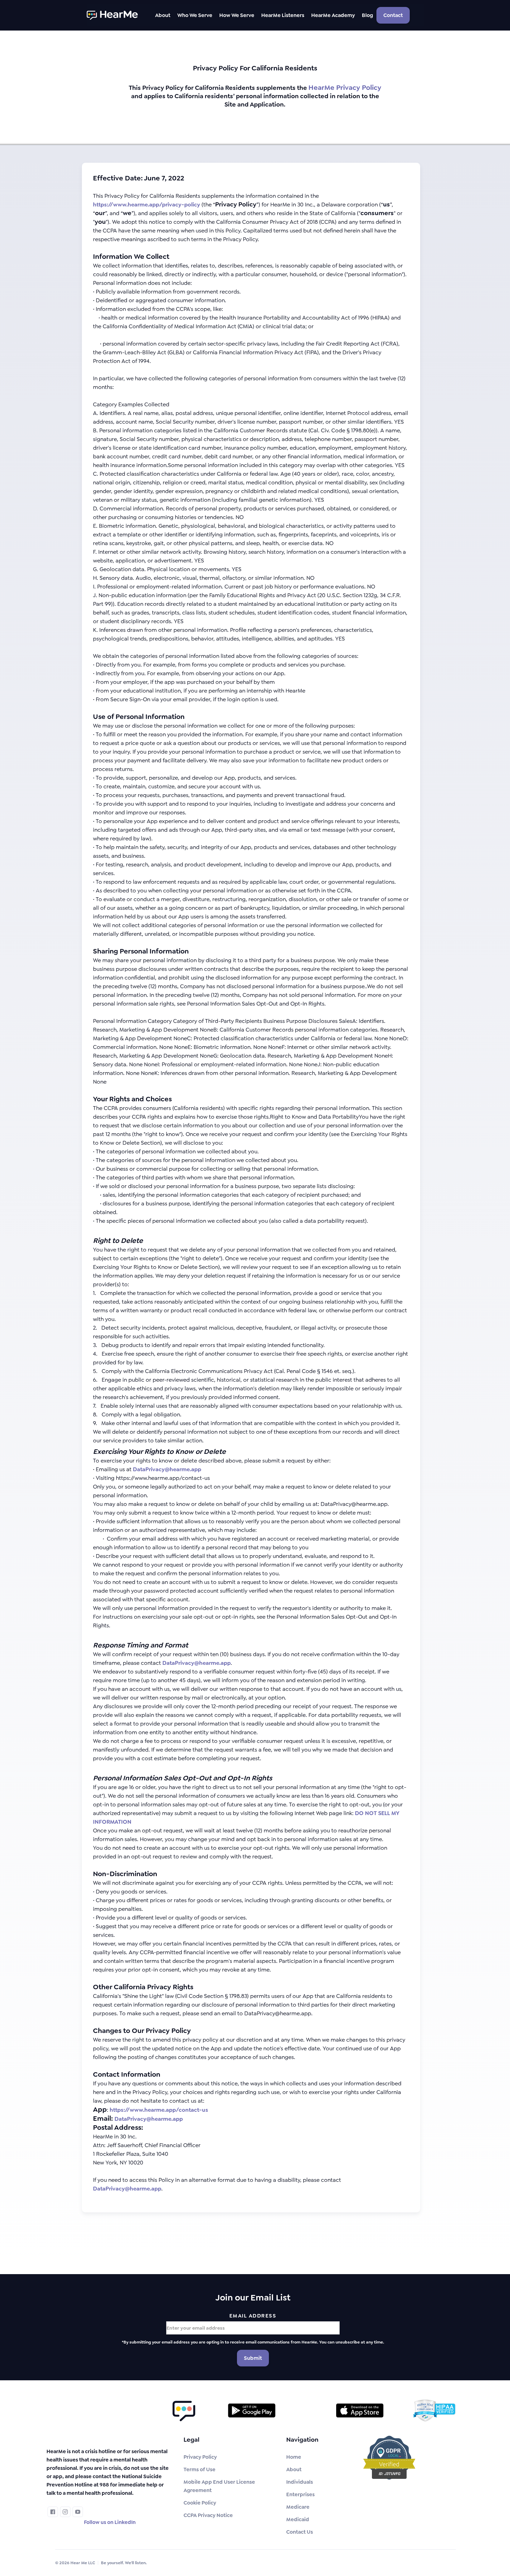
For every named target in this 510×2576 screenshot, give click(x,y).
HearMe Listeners (283, 15)
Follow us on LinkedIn (110, 2522)
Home (294, 2457)
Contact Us (300, 2532)
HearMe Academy (333, 15)
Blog (367, 15)
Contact (393, 15)
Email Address (253, 2316)
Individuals (300, 2482)
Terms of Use (199, 2469)
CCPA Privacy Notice (208, 2515)
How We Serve (237, 15)
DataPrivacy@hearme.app (167, 1469)
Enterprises (300, 2494)
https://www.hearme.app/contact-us (159, 2110)
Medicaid (298, 2519)
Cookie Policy (200, 2503)
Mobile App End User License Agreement (219, 2486)
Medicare (298, 2507)
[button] (163, 15)
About (294, 2469)
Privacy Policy (200, 2457)
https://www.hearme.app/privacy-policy (147, 205)
